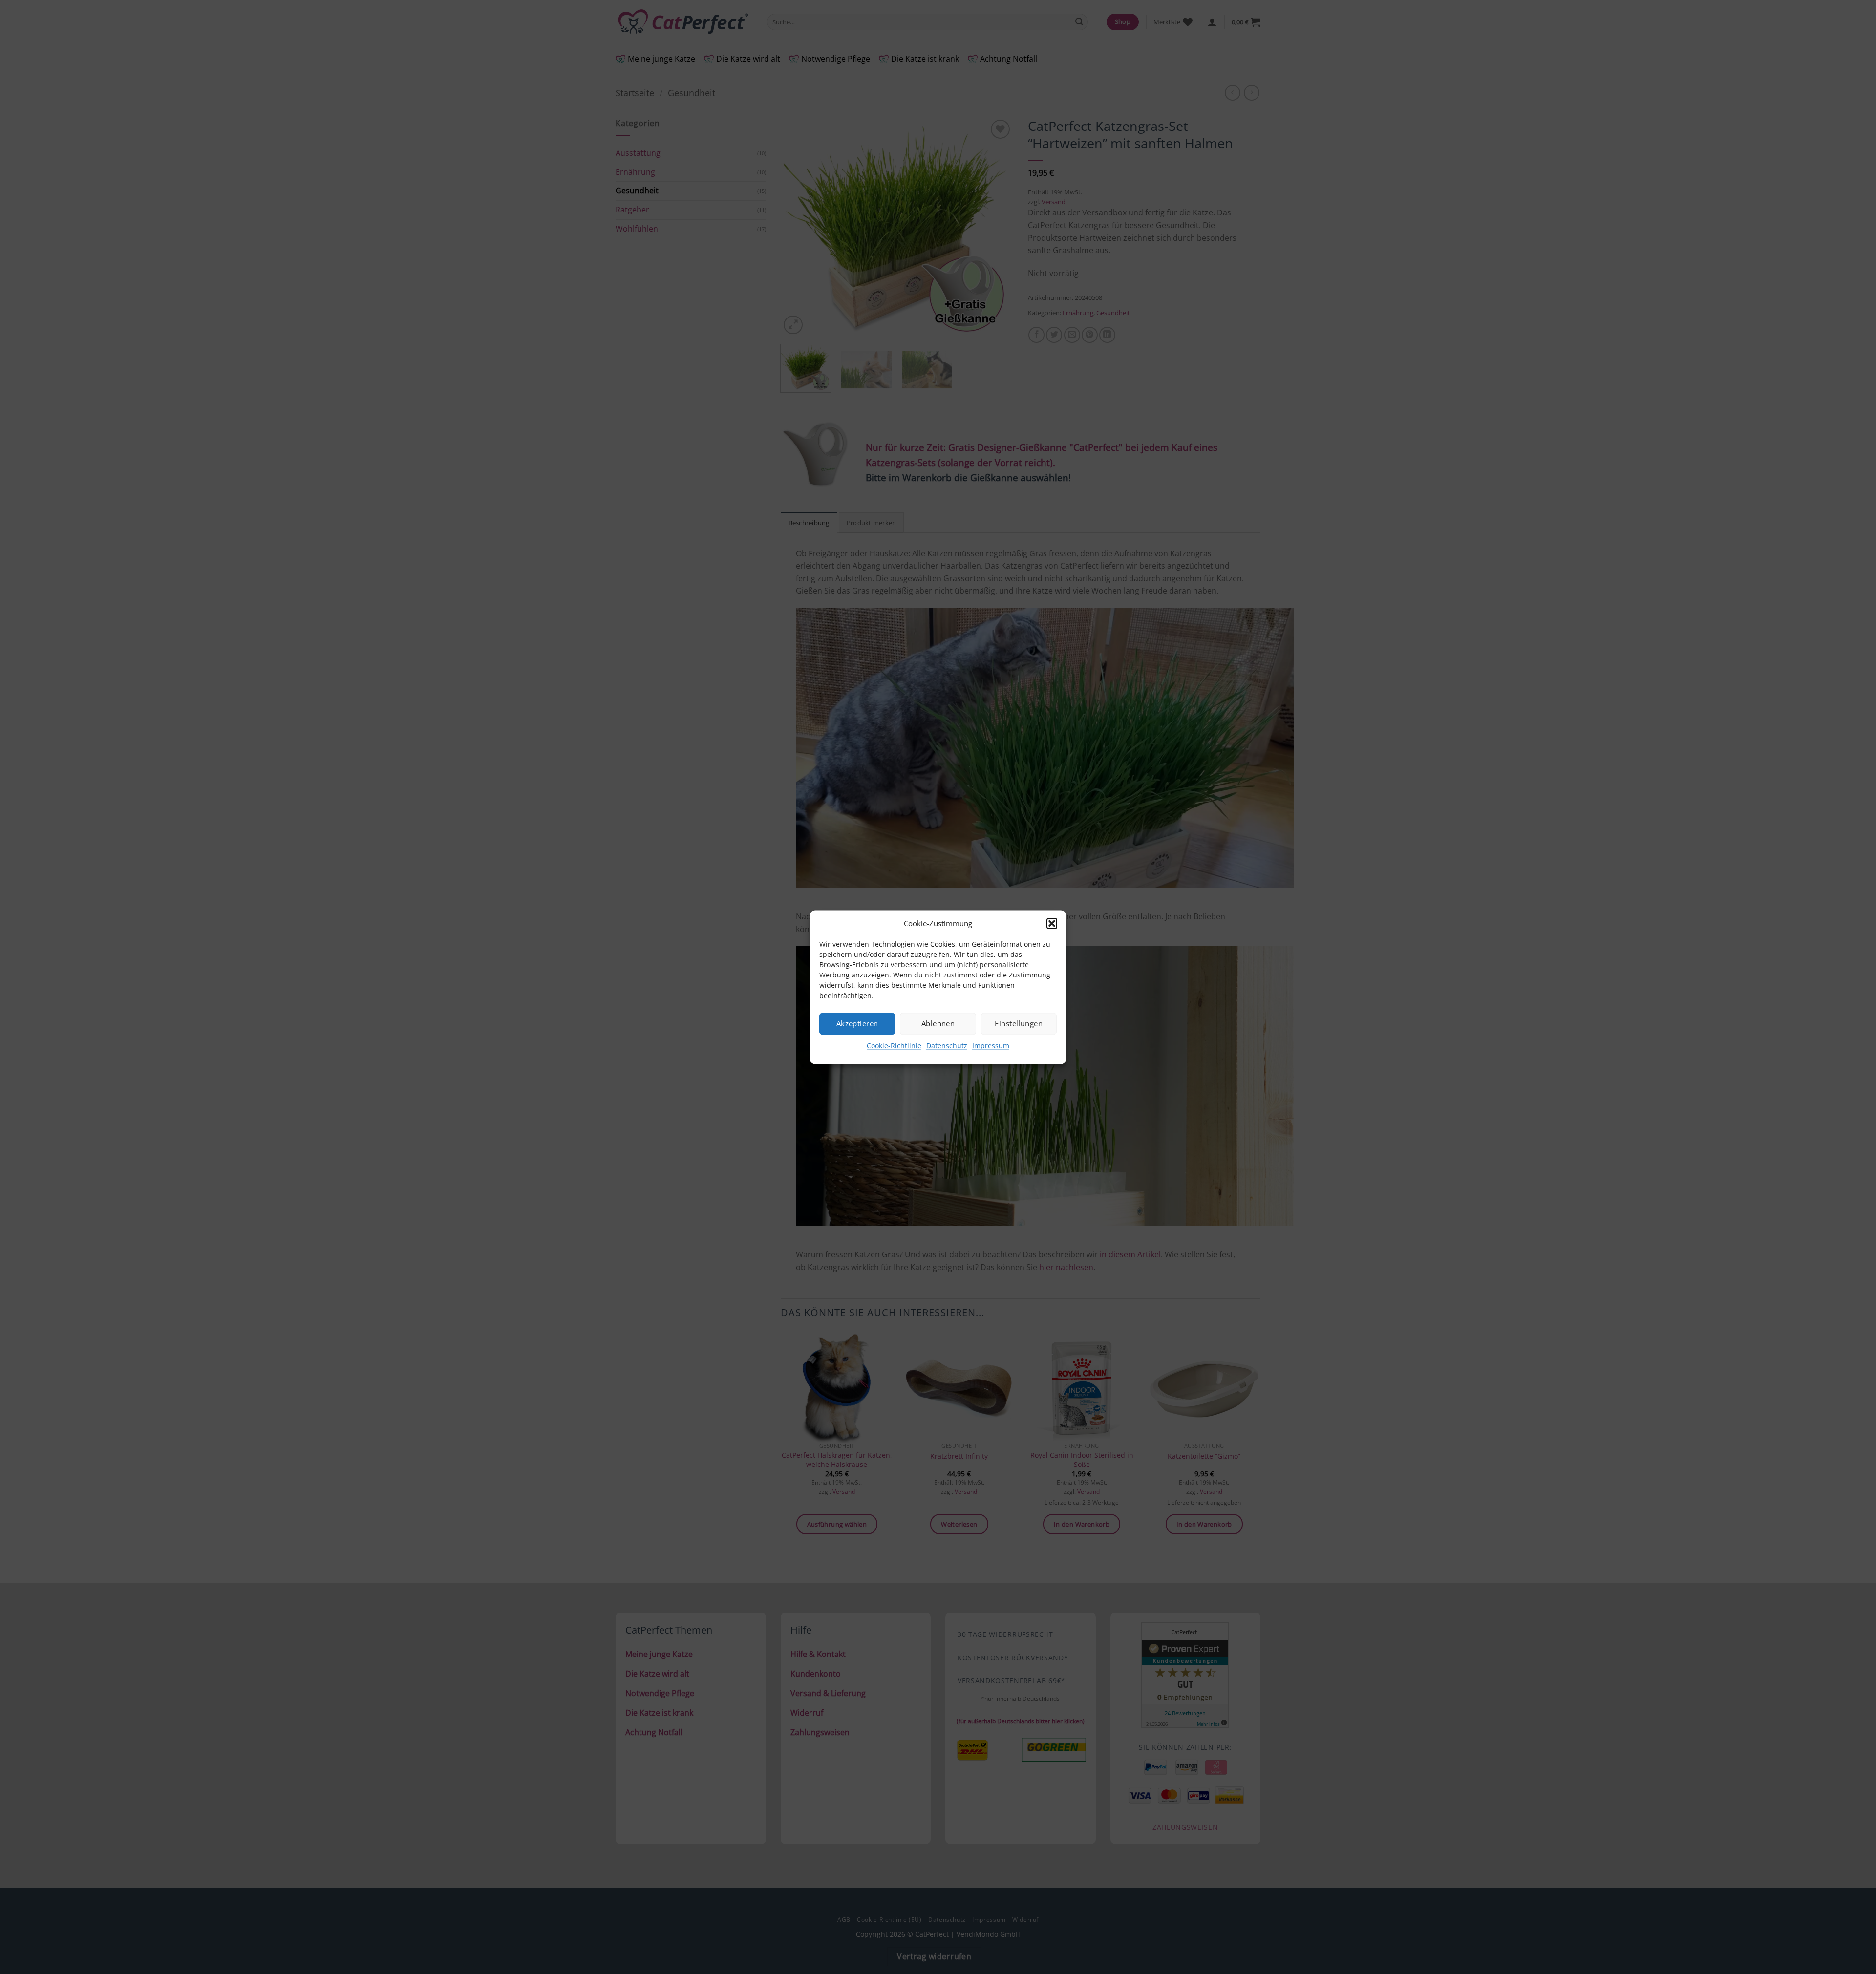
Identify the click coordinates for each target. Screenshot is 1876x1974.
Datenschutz (947, 1046)
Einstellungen (1019, 1023)
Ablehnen (938, 1023)
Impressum (991, 1046)
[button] (1052, 923)
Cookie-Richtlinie (894, 1046)
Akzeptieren (857, 1023)
